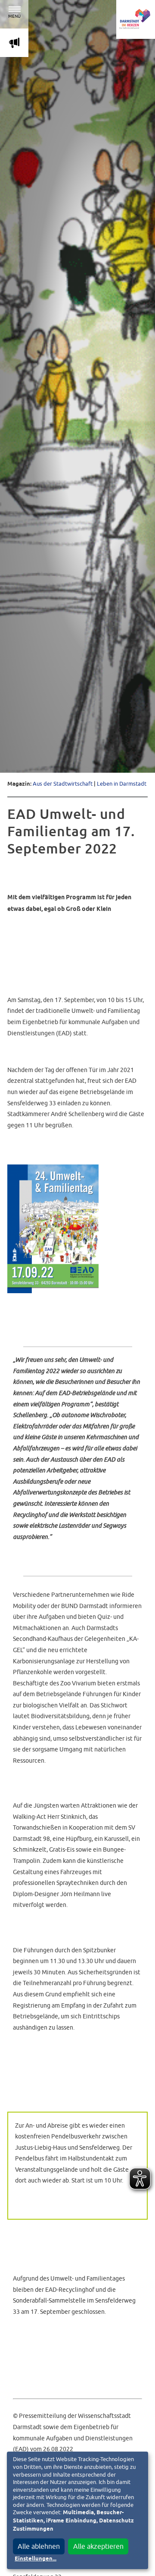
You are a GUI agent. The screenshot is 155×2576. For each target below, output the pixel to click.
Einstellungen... (36, 2559)
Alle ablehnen (39, 2546)
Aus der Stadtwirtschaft (63, 784)
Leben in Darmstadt (122, 784)
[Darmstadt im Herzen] (136, 19)
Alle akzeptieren (98, 2546)
